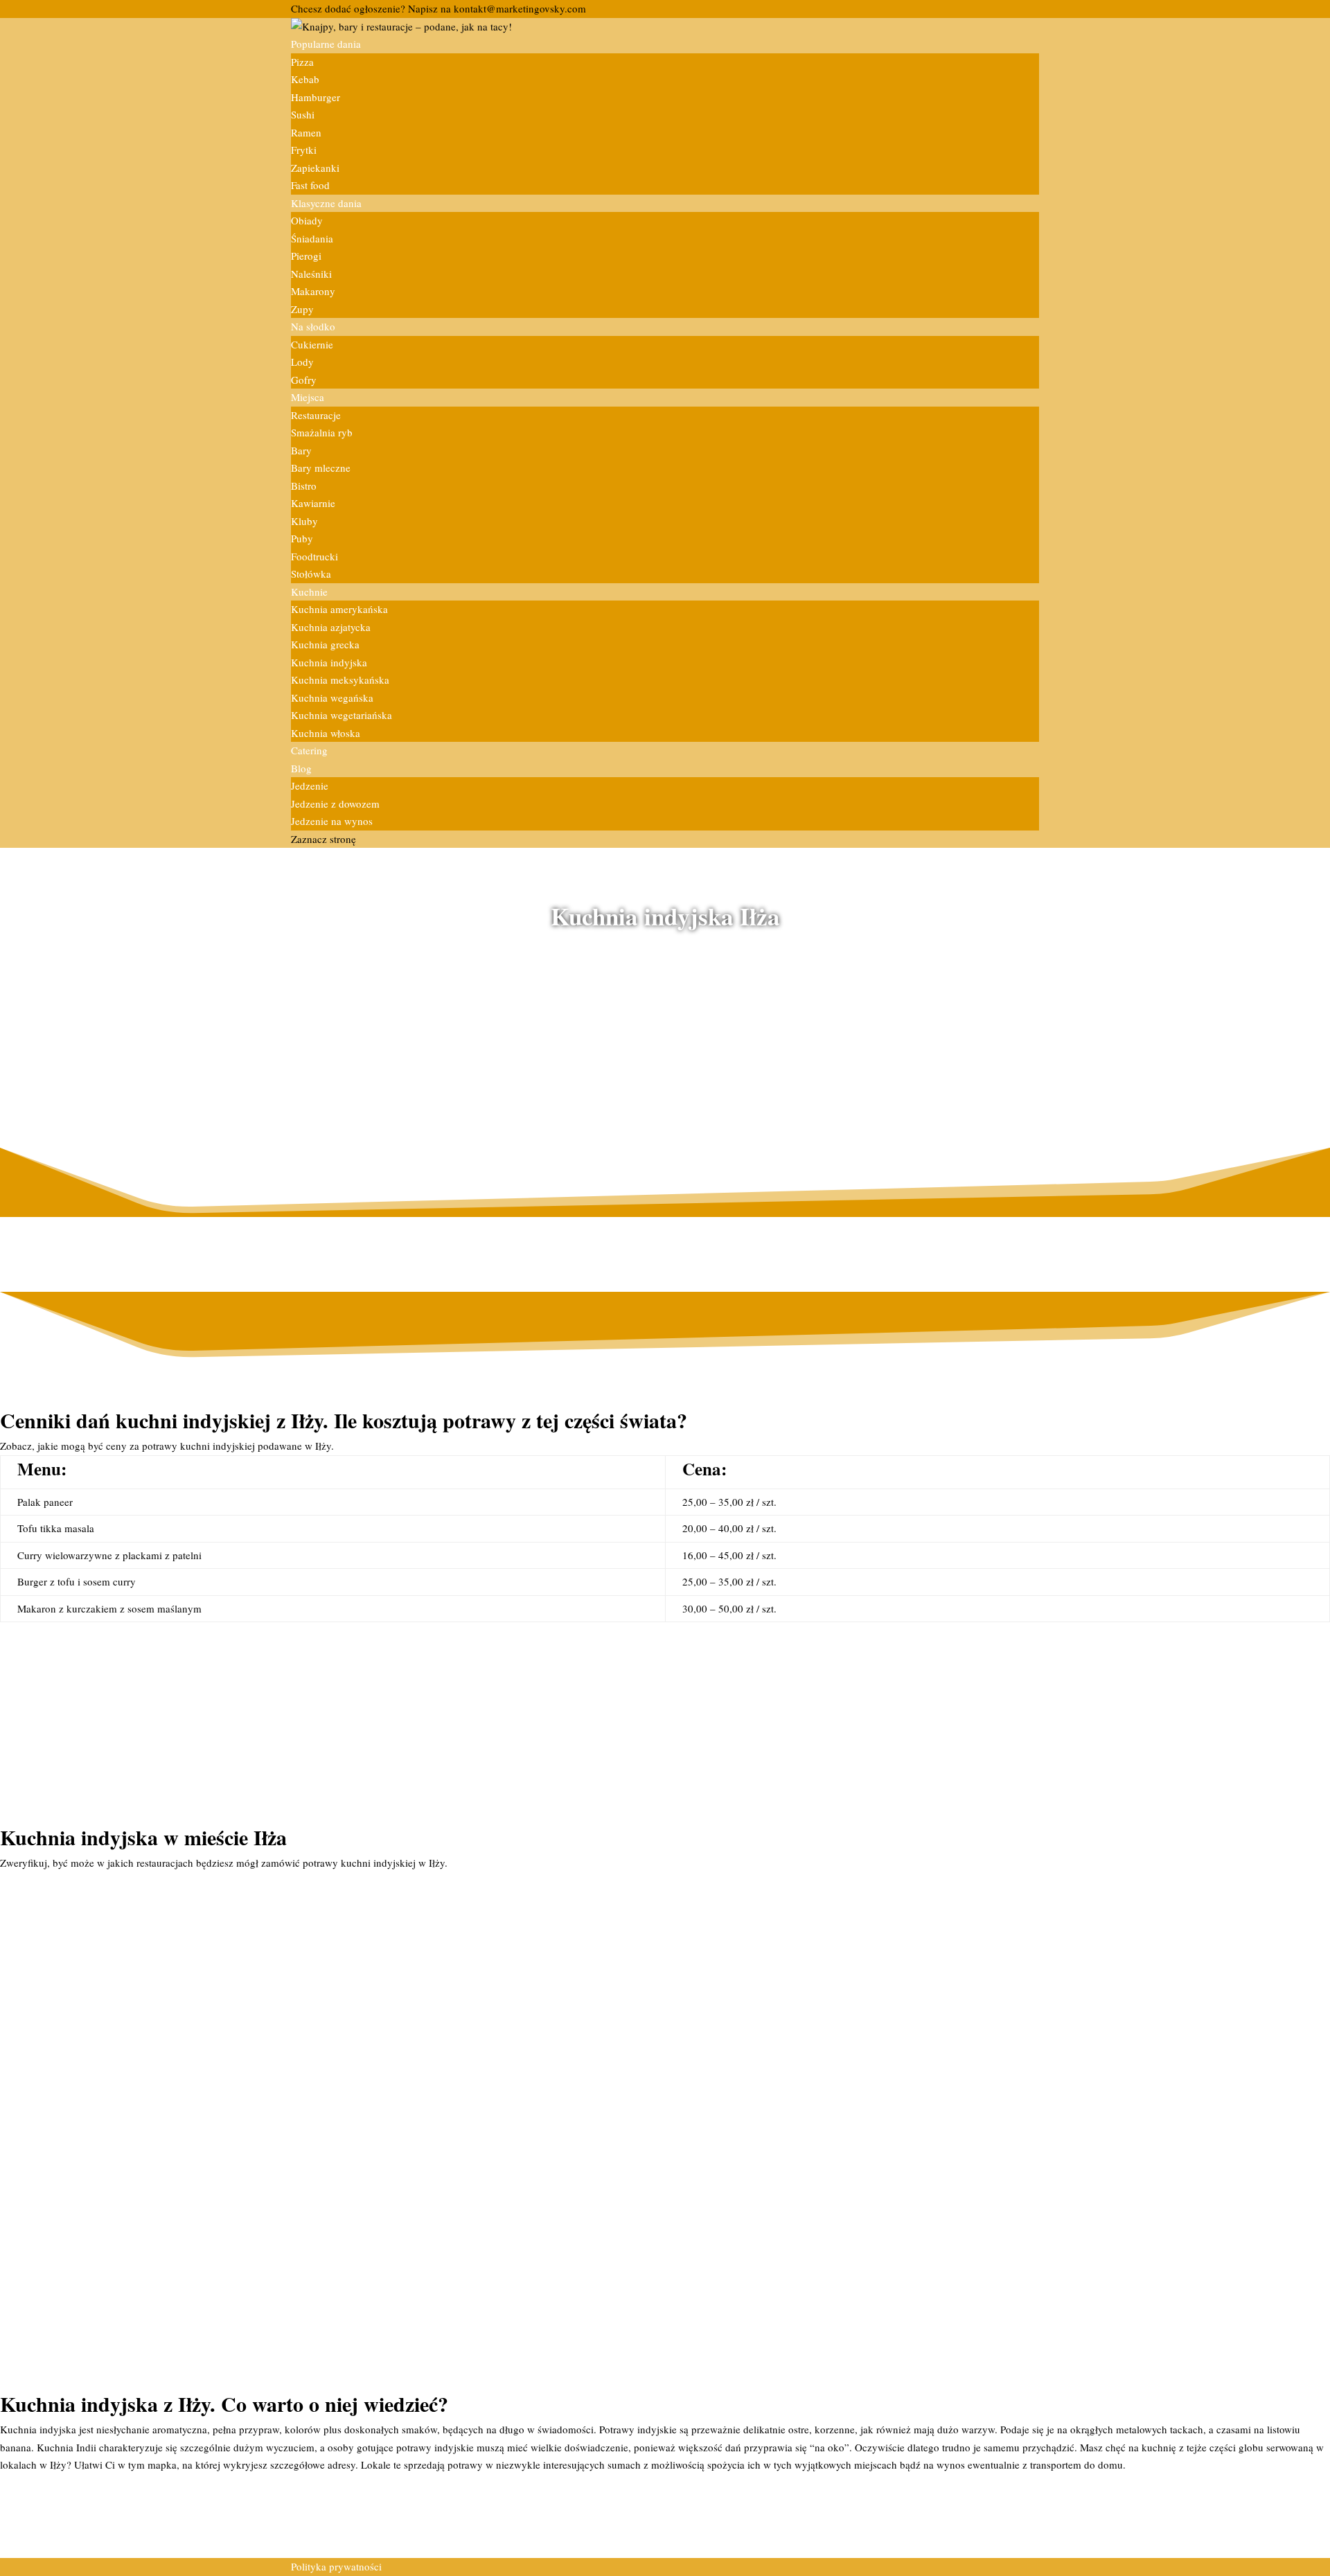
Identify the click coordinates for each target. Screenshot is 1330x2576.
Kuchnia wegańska (332, 698)
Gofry (304, 380)
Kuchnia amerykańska (339, 609)
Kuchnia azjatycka (331, 627)
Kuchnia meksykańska (340, 679)
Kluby (304, 521)
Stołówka (311, 574)
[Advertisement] (665, 1032)
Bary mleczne (321, 468)
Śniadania (312, 238)
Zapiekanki (315, 168)
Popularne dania (326, 44)
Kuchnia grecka (325, 644)
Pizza (302, 62)
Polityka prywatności (336, 2566)
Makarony (313, 291)
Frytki (304, 150)
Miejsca (308, 397)
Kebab (305, 79)
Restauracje (316, 415)
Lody (302, 362)
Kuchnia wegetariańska (342, 715)
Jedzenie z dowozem (335, 803)
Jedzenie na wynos (332, 821)
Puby (302, 538)
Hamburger (316, 97)
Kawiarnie (313, 503)
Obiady (307, 220)
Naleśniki (311, 274)
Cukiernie (312, 344)
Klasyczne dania (326, 203)
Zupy (302, 309)
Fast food (310, 185)
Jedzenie (310, 785)
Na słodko (313, 326)
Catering (309, 750)
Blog (301, 768)
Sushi (303, 114)
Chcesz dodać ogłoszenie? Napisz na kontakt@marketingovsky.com (438, 8)
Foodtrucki (314, 556)
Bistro (304, 486)
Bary (301, 450)
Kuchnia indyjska (329, 662)
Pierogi (306, 256)
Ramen (306, 132)
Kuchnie (309, 592)
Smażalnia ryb (322, 432)
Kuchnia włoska (326, 733)
